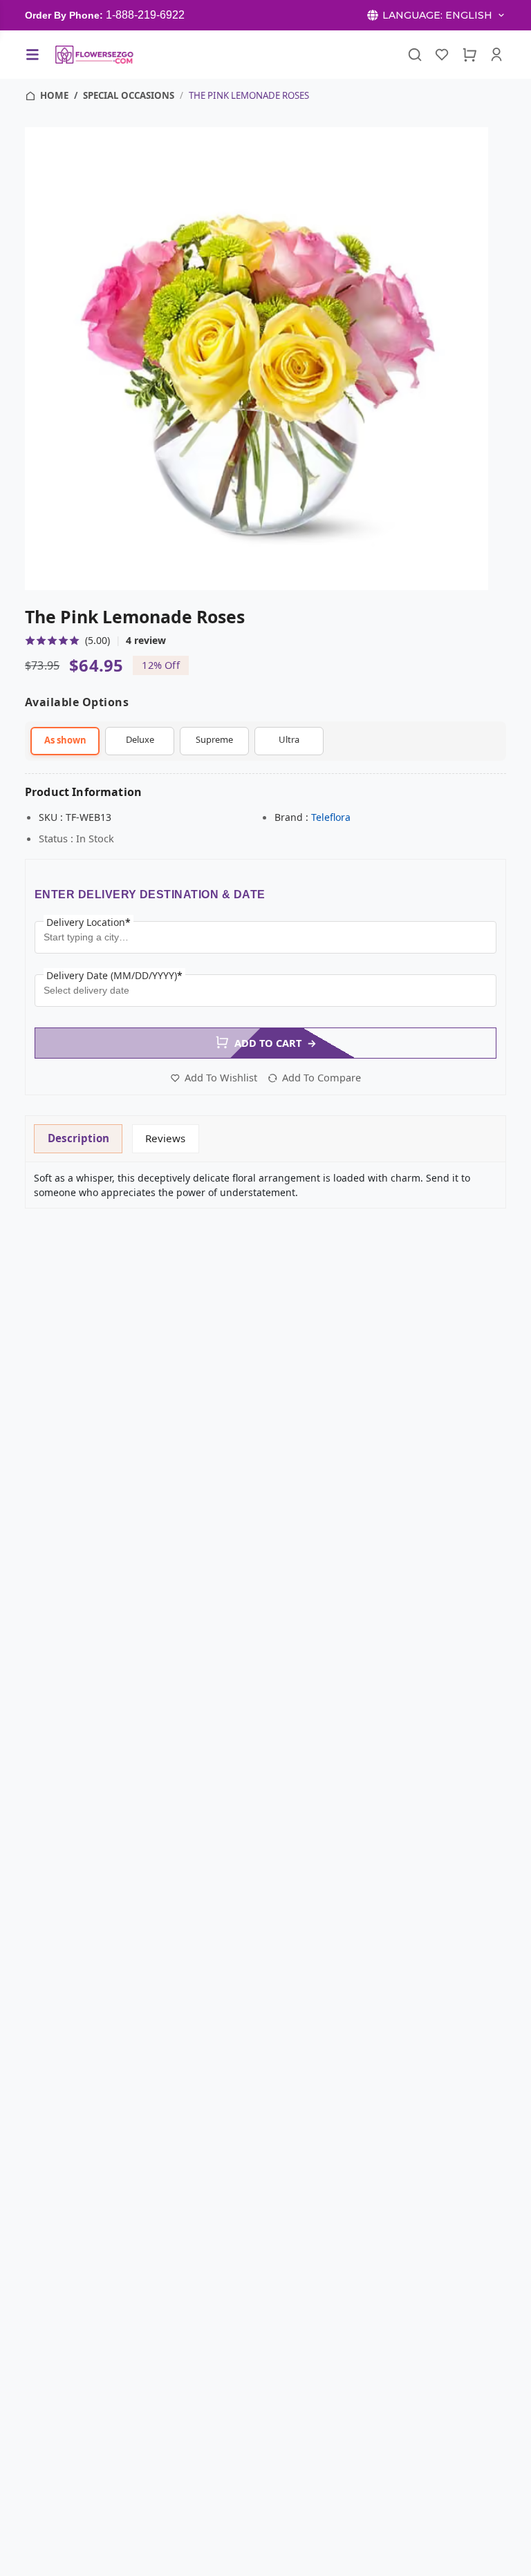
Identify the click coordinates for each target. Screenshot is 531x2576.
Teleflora (331, 817)
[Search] (415, 55)
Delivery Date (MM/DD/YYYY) (114, 975)
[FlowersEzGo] (95, 55)
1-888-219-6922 (145, 15)
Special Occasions (129, 95)
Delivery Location (88, 922)
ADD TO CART (276, 1043)
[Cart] (469, 55)
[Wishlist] (442, 55)
